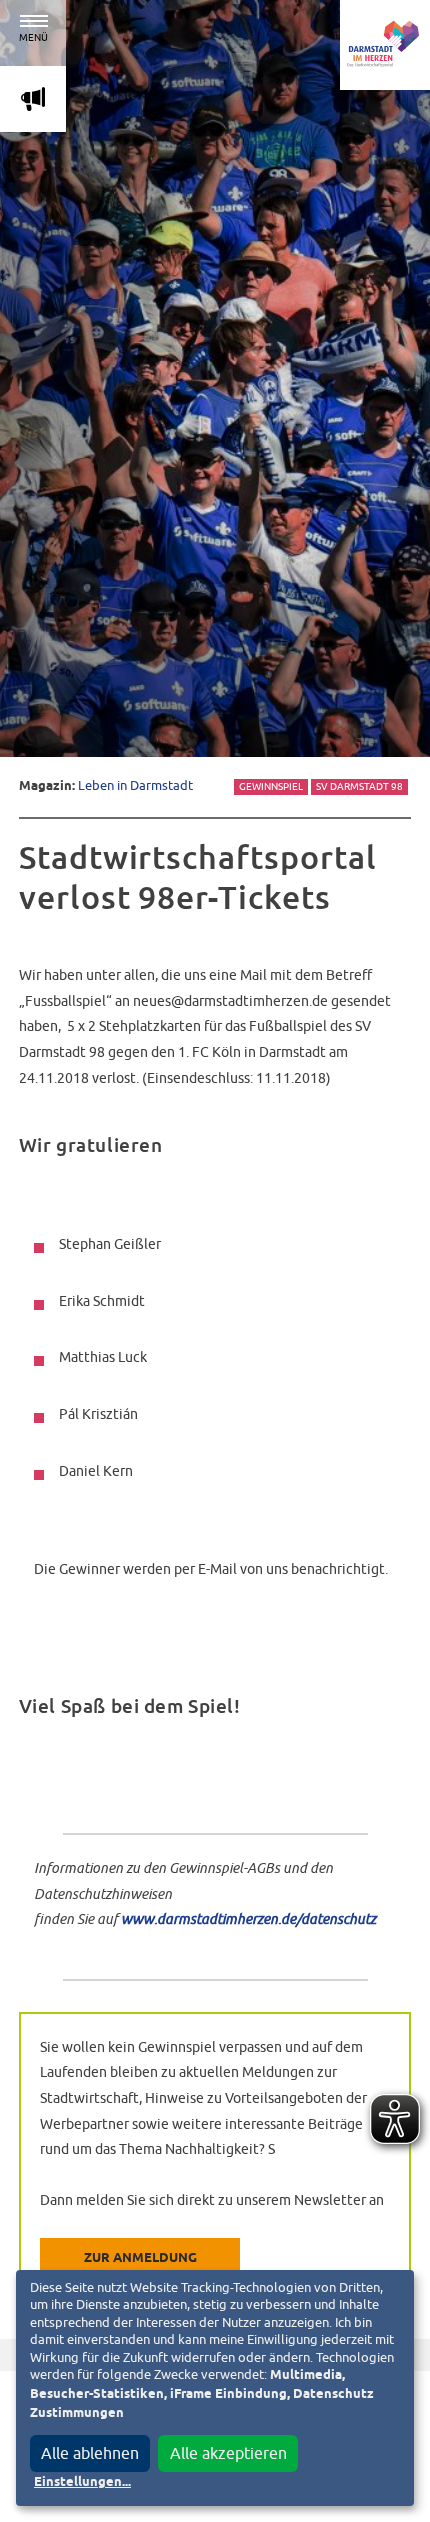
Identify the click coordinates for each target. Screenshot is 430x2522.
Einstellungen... (82, 2482)
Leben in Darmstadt (135, 785)
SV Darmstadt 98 (359, 786)
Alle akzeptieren (228, 2453)
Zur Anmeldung (140, 2258)
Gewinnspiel (271, 786)
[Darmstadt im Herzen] (385, 45)
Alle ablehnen (90, 2453)
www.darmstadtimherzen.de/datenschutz (248, 1918)
